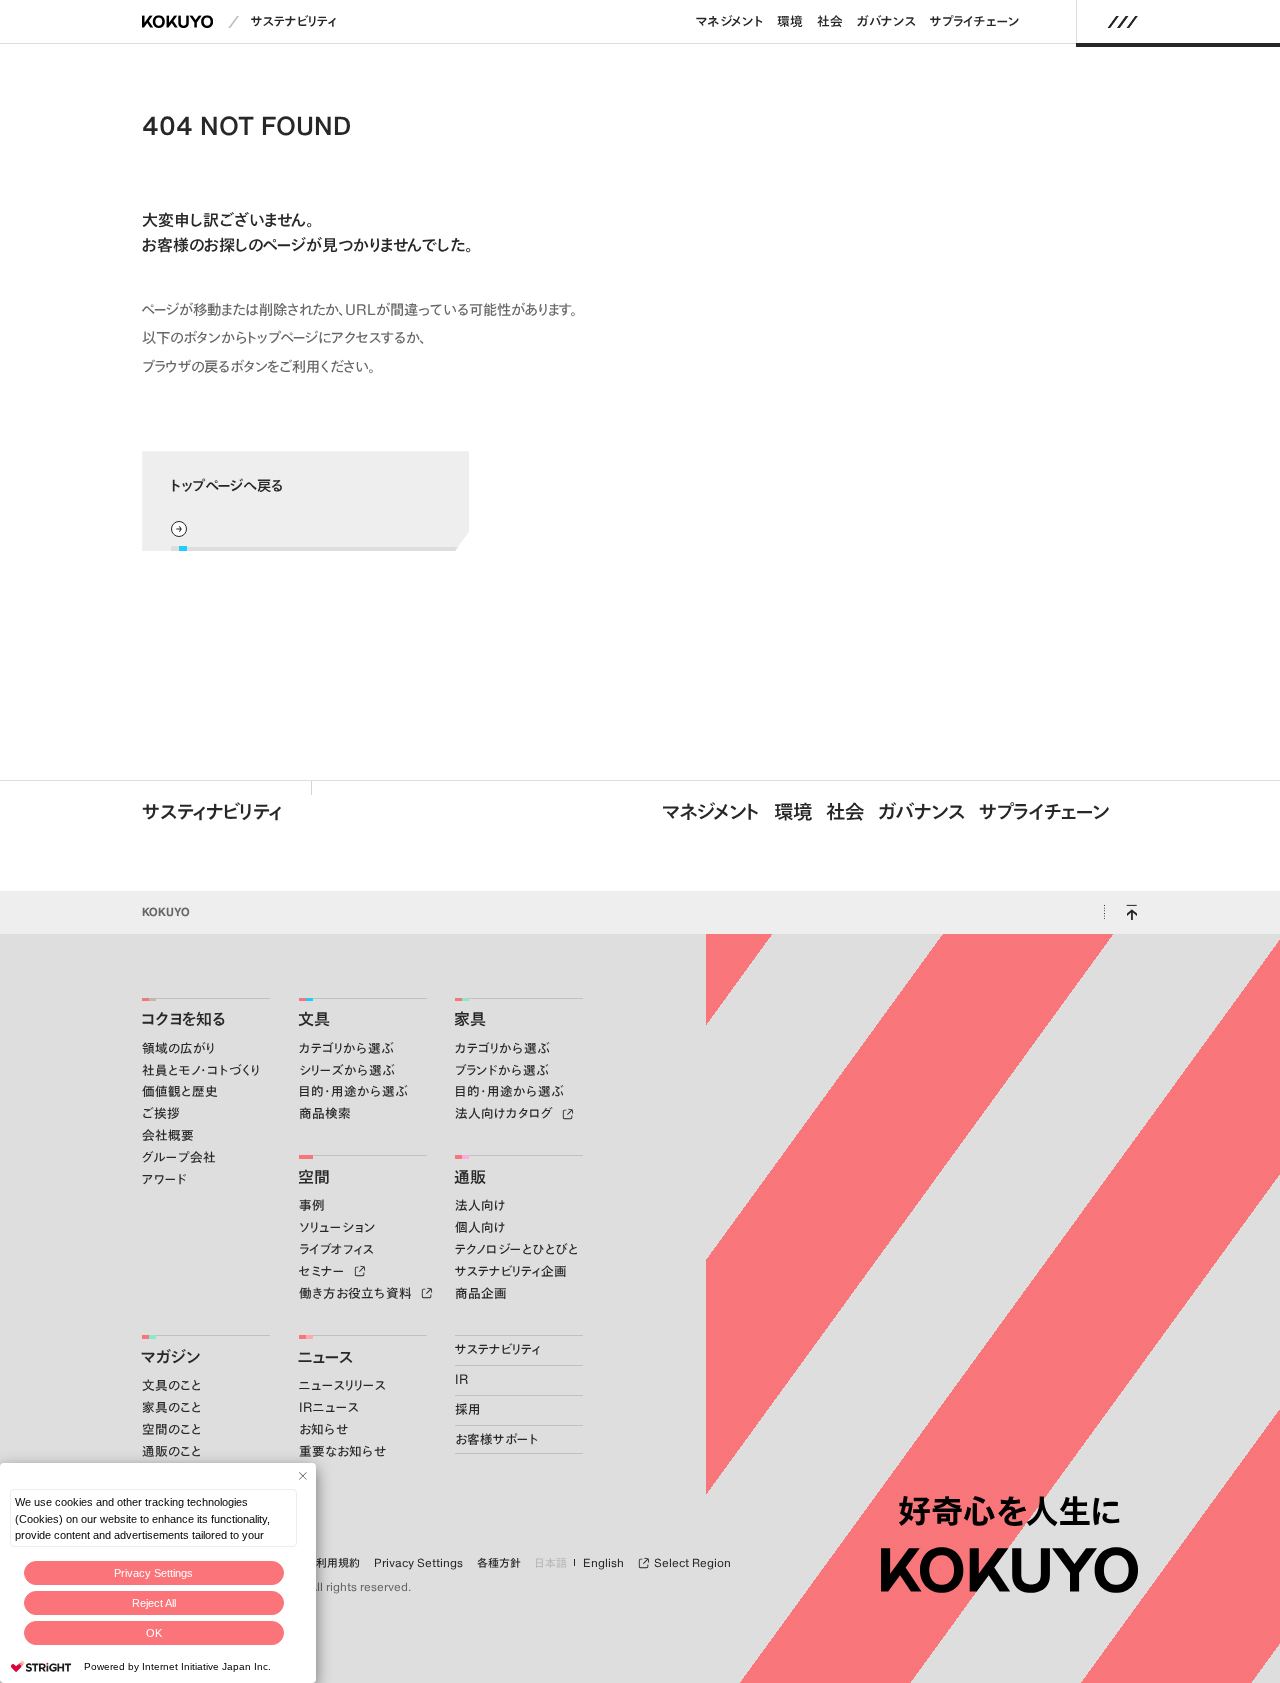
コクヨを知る (183, 1019)
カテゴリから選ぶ (346, 1048)
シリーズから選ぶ (347, 1070)
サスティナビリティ (212, 811)
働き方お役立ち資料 (357, 1293)
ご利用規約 (333, 1563)
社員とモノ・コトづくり (201, 1070)
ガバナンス (886, 21)
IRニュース (329, 1407)
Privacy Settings (153, 1573)
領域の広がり (178, 1048)
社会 (830, 21)
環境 (790, 21)
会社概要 (168, 1135)
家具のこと (172, 1407)
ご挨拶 (161, 1113)
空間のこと (172, 1429)
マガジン (170, 1357)
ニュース (325, 1357)
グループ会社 (179, 1157)
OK (154, 1633)
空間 (314, 1177)
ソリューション (337, 1227)
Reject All (154, 1603)
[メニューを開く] (1122, 22)
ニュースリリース (342, 1385)
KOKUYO (166, 911)
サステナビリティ (294, 21)
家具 (470, 1019)
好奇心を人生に (1009, 1511)
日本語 (551, 1563)
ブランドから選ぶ (502, 1070)
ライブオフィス (336, 1249)
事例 (312, 1205)
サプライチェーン (975, 21)
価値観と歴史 (180, 1091)
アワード (164, 1179)
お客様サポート (497, 1439)
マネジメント (729, 21)
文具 (314, 1019)
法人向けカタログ (506, 1113)
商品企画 (481, 1293)
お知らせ (323, 1429)
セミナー (324, 1271)
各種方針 (499, 1563)
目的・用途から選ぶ (353, 1091)
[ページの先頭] (1131, 912)
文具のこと (172, 1385)
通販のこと (172, 1451)
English (603, 1563)
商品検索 (325, 1113)
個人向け (480, 1227)
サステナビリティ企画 (511, 1271)
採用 (468, 1409)
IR (462, 1379)
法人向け (480, 1205)
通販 (470, 1177)
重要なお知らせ (342, 1451)
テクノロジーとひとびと (517, 1249)
